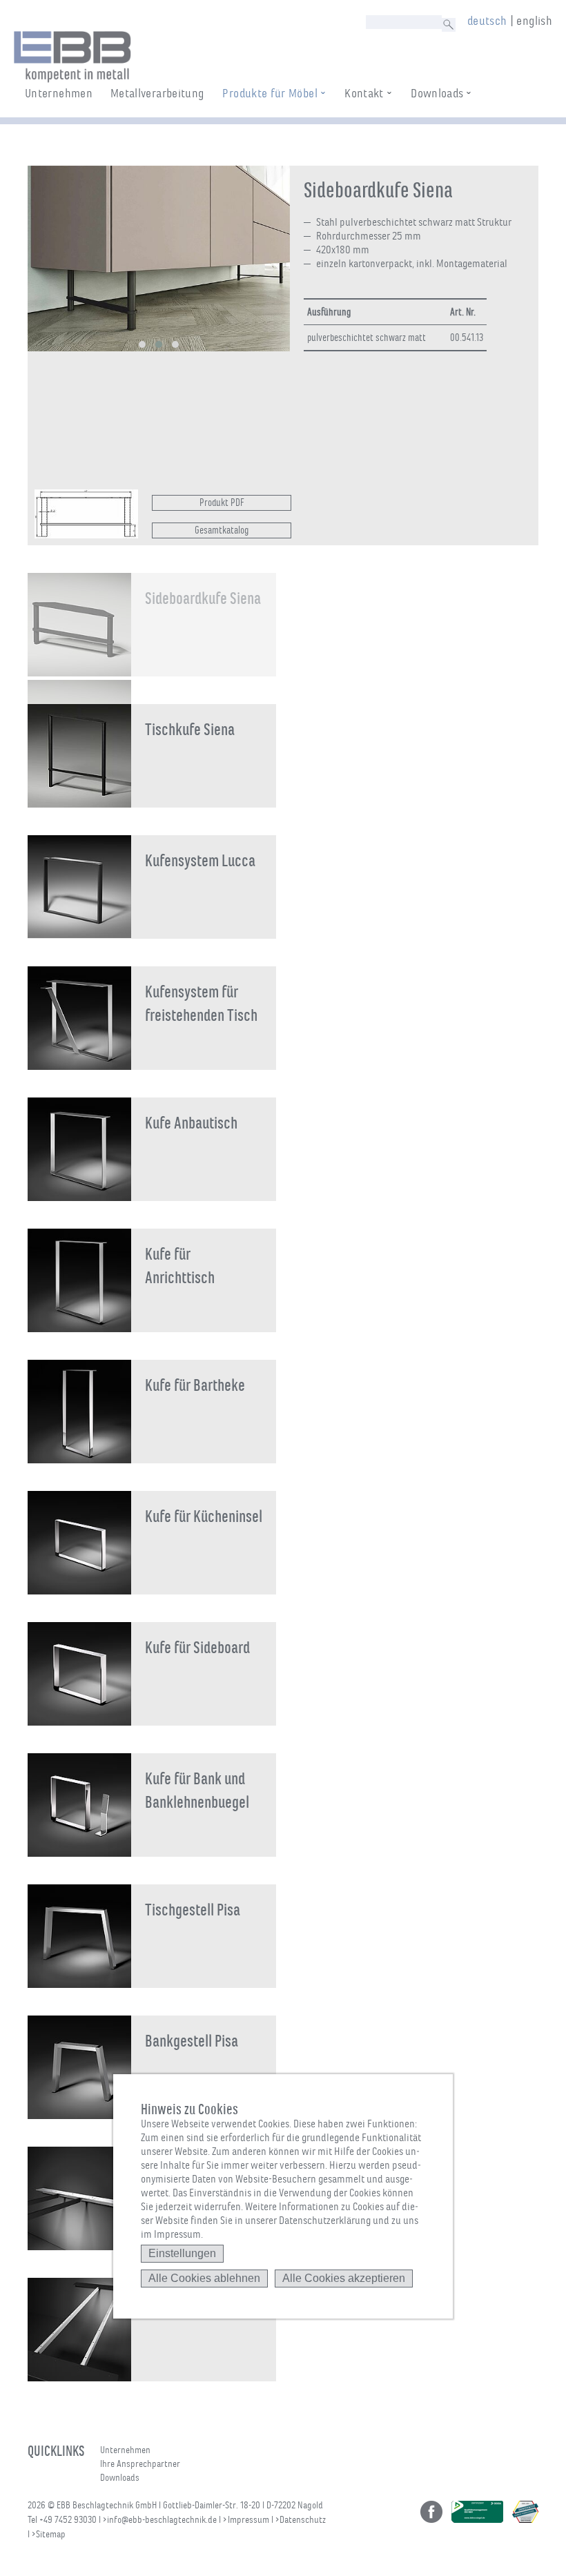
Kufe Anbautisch (191, 1123)
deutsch (487, 21)
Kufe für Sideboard (197, 1648)
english (534, 21)
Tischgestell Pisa (193, 1910)
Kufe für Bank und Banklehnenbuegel (197, 1790)
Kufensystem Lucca (200, 861)
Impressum (248, 2520)
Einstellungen (182, 2253)
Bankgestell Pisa (192, 2041)
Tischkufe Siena (190, 730)
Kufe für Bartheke (195, 1385)
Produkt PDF (222, 502)
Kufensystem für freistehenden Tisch (201, 1004)
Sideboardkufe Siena (203, 598)
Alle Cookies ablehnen (204, 2278)
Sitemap (51, 2534)
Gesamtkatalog (222, 530)
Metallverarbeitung (157, 93)
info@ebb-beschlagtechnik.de (162, 2520)
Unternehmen (59, 93)
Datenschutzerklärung (325, 2221)
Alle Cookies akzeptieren (344, 2278)
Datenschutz (303, 2520)
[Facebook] (431, 2512)
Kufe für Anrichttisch (180, 1266)
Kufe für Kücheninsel (204, 1516)
